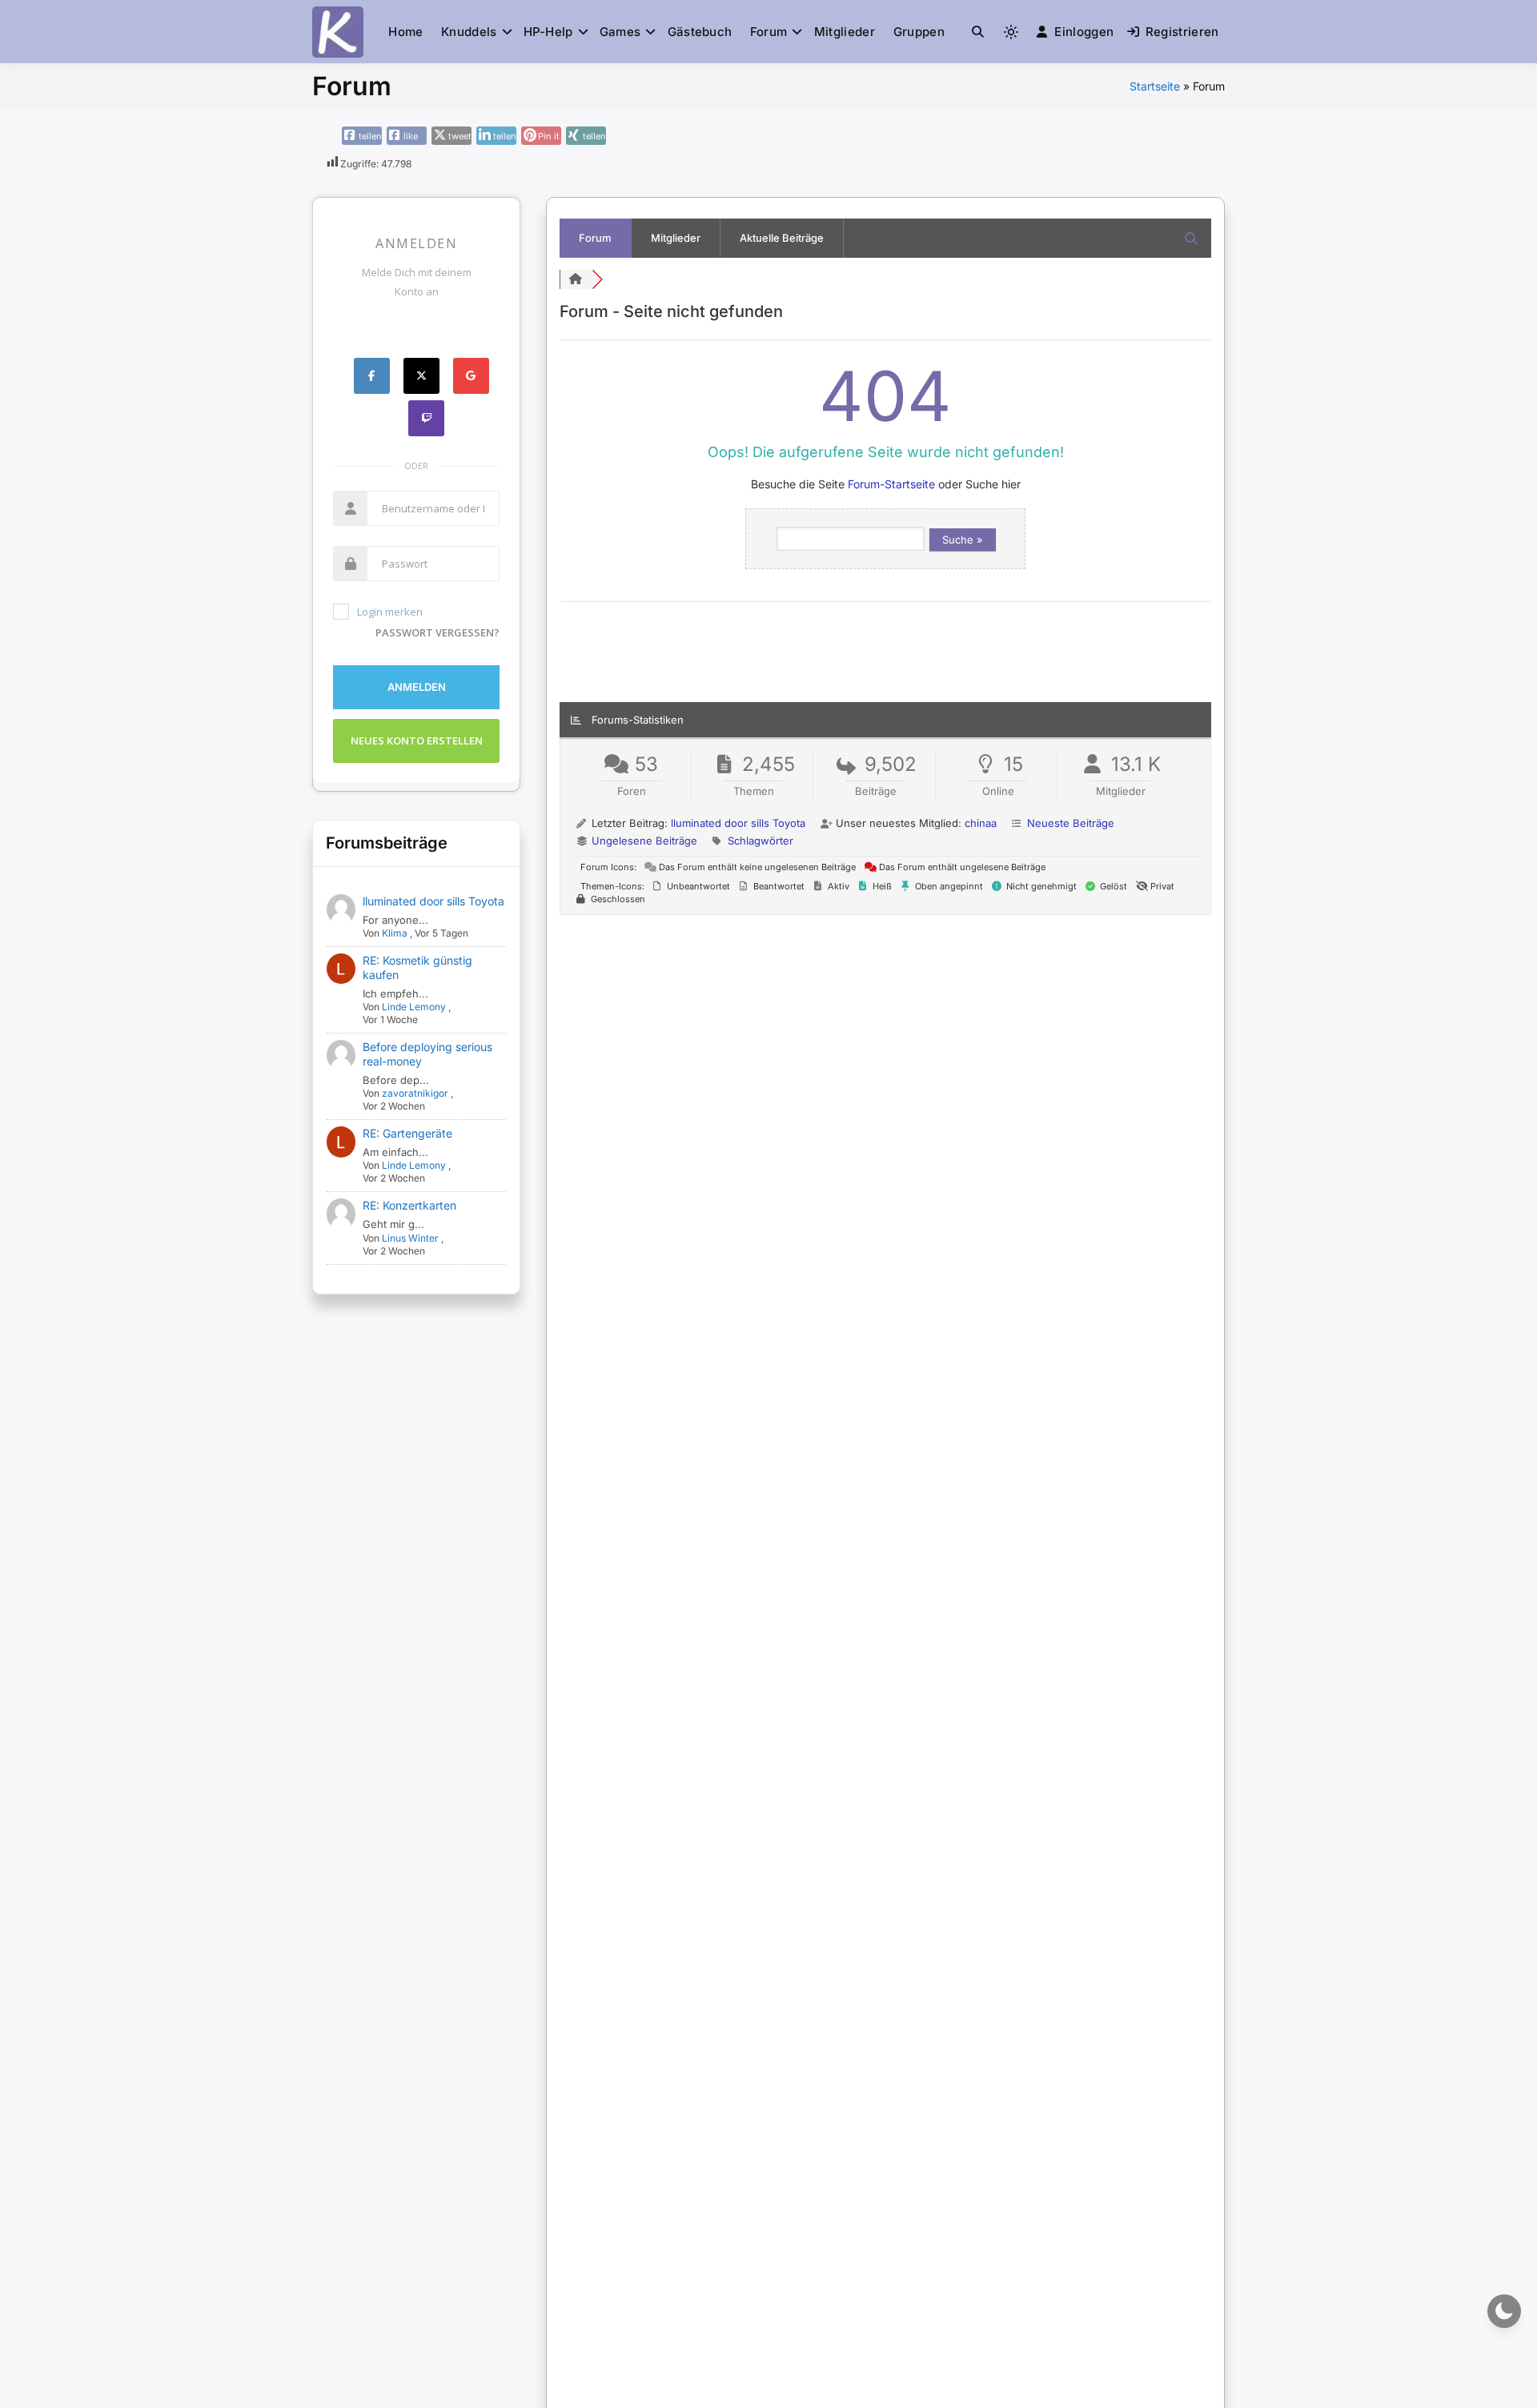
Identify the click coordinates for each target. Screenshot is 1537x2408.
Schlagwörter (760, 841)
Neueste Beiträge (1071, 823)
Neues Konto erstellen (417, 740)
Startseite (1155, 86)
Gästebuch (700, 32)
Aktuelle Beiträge (782, 238)
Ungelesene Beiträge (644, 841)
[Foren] (576, 279)
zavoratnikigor (415, 1093)
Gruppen (919, 32)
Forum (769, 32)
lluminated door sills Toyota (433, 901)
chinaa (981, 823)
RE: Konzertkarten (409, 1205)
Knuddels (469, 32)
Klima (395, 933)
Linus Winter (410, 1238)
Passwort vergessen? (437, 632)
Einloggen (1084, 32)
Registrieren (1182, 32)
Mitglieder (845, 32)
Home (405, 32)
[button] (978, 32)
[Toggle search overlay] (978, 32)
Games (620, 32)
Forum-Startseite (891, 484)
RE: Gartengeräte (407, 1133)
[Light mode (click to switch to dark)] (1011, 32)
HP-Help (548, 32)
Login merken (390, 612)
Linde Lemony (414, 1007)
